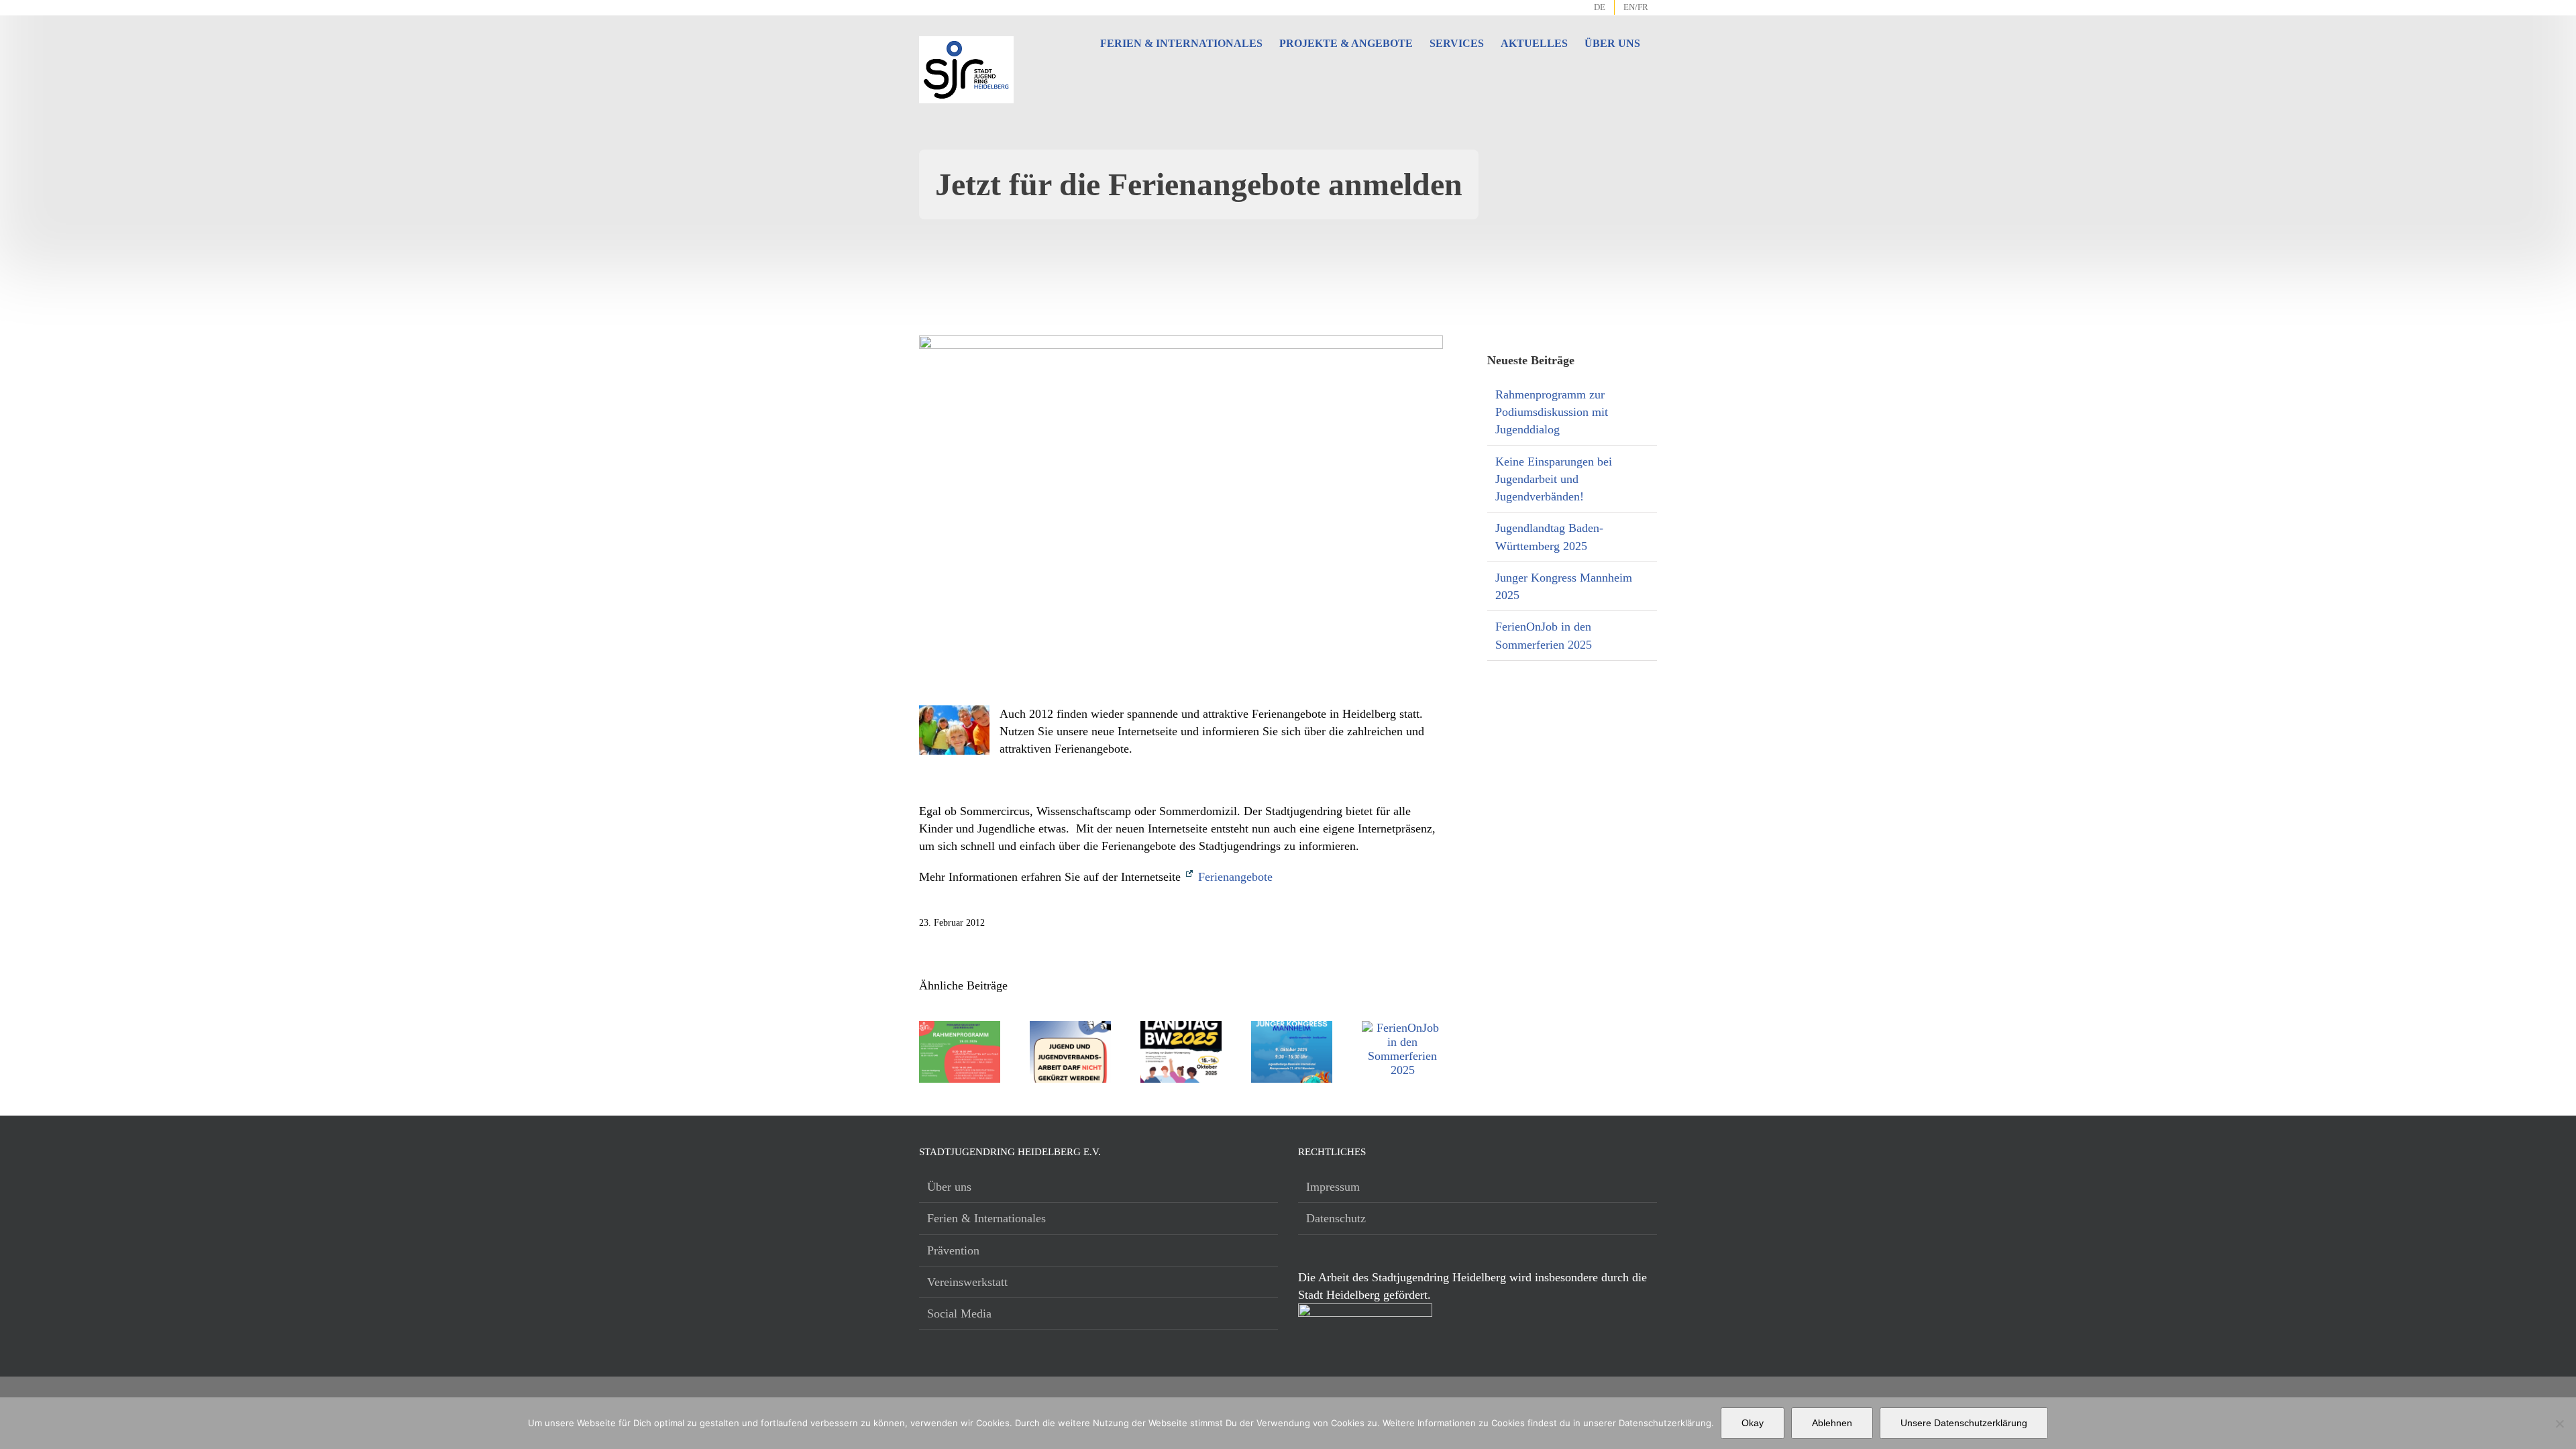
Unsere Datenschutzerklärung (1964, 1423)
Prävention (953, 1250)
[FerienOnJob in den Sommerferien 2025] (1402, 1028)
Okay (1753, 1423)
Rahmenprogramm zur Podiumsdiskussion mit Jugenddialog (1552, 412)
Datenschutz (1336, 1218)
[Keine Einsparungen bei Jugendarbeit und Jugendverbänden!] (1070, 1028)
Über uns (949, 1187)
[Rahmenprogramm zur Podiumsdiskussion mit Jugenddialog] (960, 1028)
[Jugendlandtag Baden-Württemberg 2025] (1181, 1028)
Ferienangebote (1234, 877)
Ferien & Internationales (986, 1218)
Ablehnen (1832, 1423)
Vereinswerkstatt (967, 1282)
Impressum (1333, 1187)
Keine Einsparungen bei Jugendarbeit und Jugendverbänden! (1554, 479)
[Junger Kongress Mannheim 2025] (1292, 1028)
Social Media (959, 1313)
